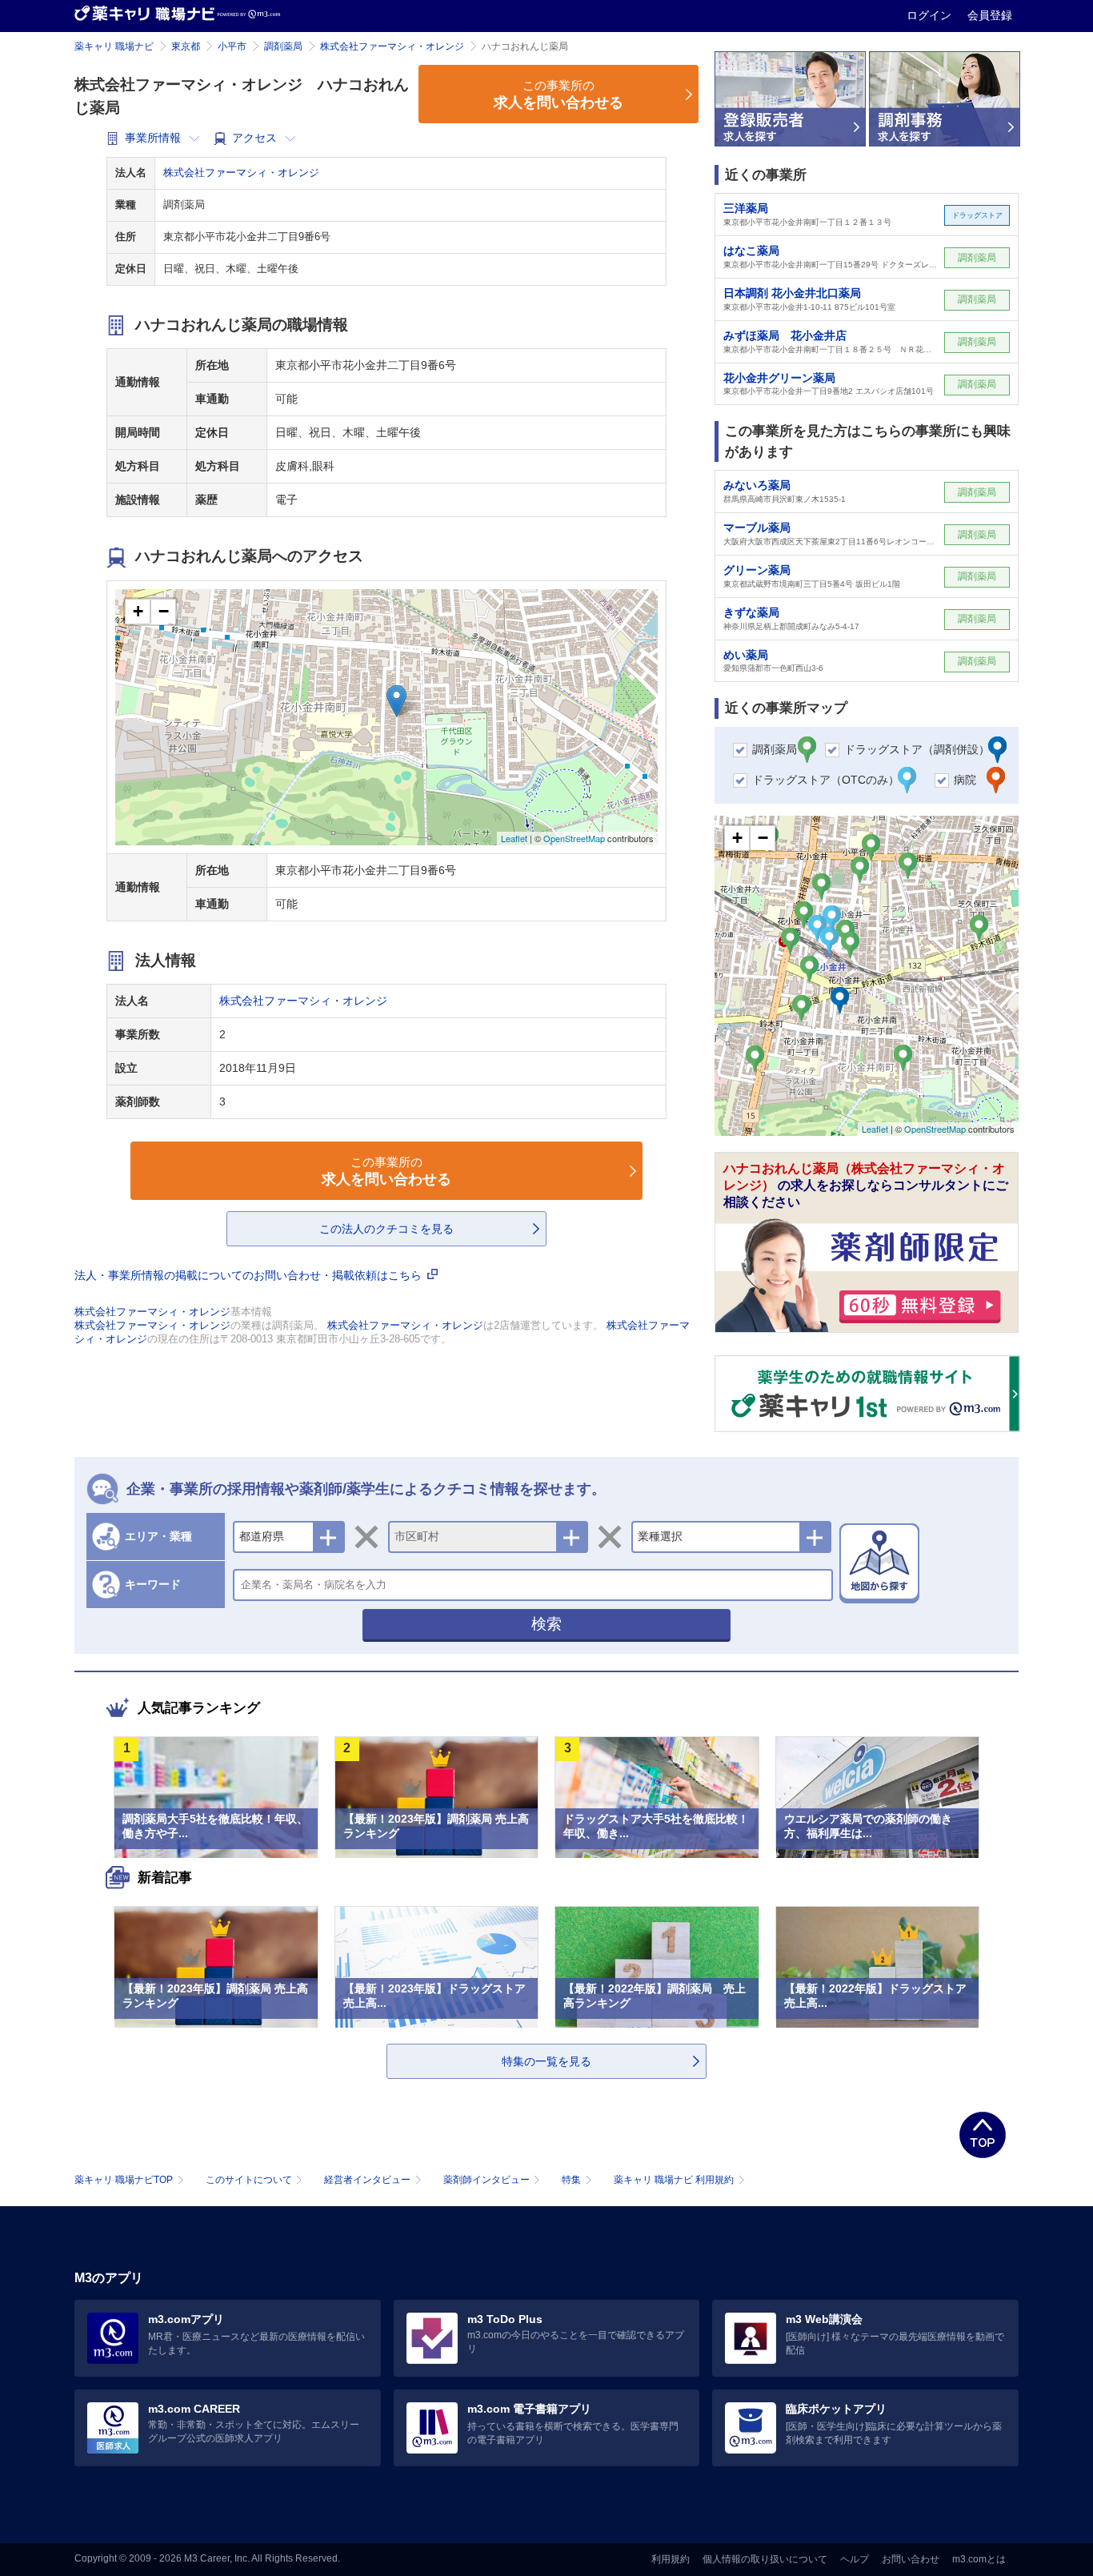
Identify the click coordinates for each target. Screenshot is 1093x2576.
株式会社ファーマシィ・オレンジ (392, 46)
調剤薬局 (283, 46)
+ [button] (138, 611)
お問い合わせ (911, 2559)
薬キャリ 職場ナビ (114, 46)
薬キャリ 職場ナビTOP (124, 2180)
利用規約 (671, 2559)
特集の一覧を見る (546, 2061)
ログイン (931, 15)
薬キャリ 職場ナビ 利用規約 (674, 2180)
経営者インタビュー (367, 2180)
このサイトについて (249, 2180)
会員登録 (990, 15)
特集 (571, 2180)
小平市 (232, 46)
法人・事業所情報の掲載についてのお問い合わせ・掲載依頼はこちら (250, 1275)
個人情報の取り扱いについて (765, 2559)
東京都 (186, 46)
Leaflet (514, 838)
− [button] (164, 611)
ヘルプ (855, 2559)
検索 (546, 1624)
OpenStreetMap (574, 838)
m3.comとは (979, 2559)
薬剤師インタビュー (486, 2180)
